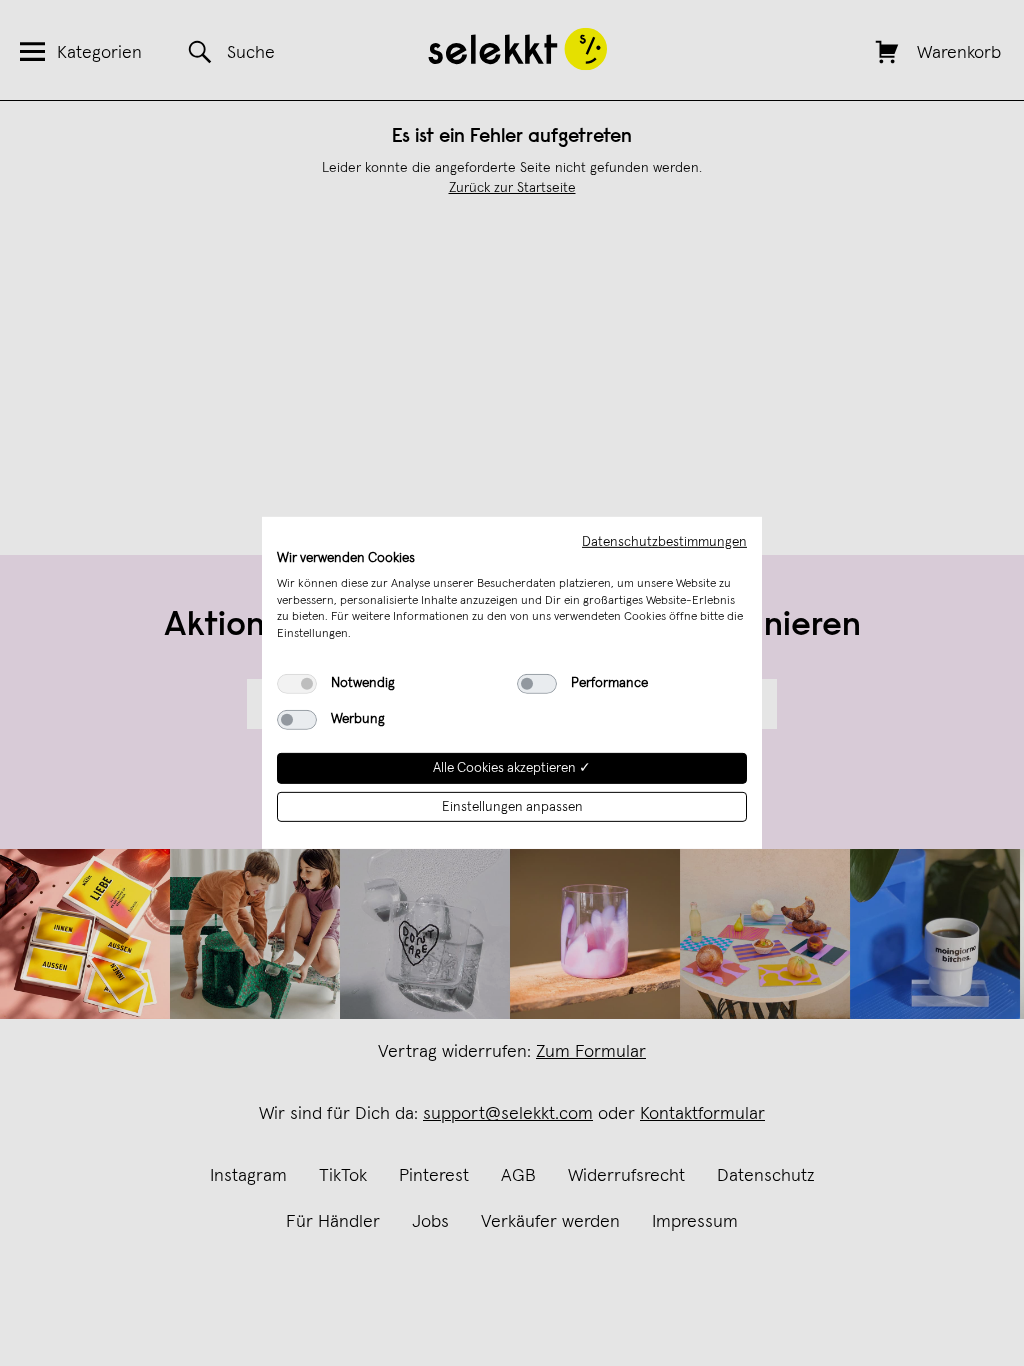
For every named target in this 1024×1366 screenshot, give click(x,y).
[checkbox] (297, 684)
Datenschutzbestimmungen (664, 542)
